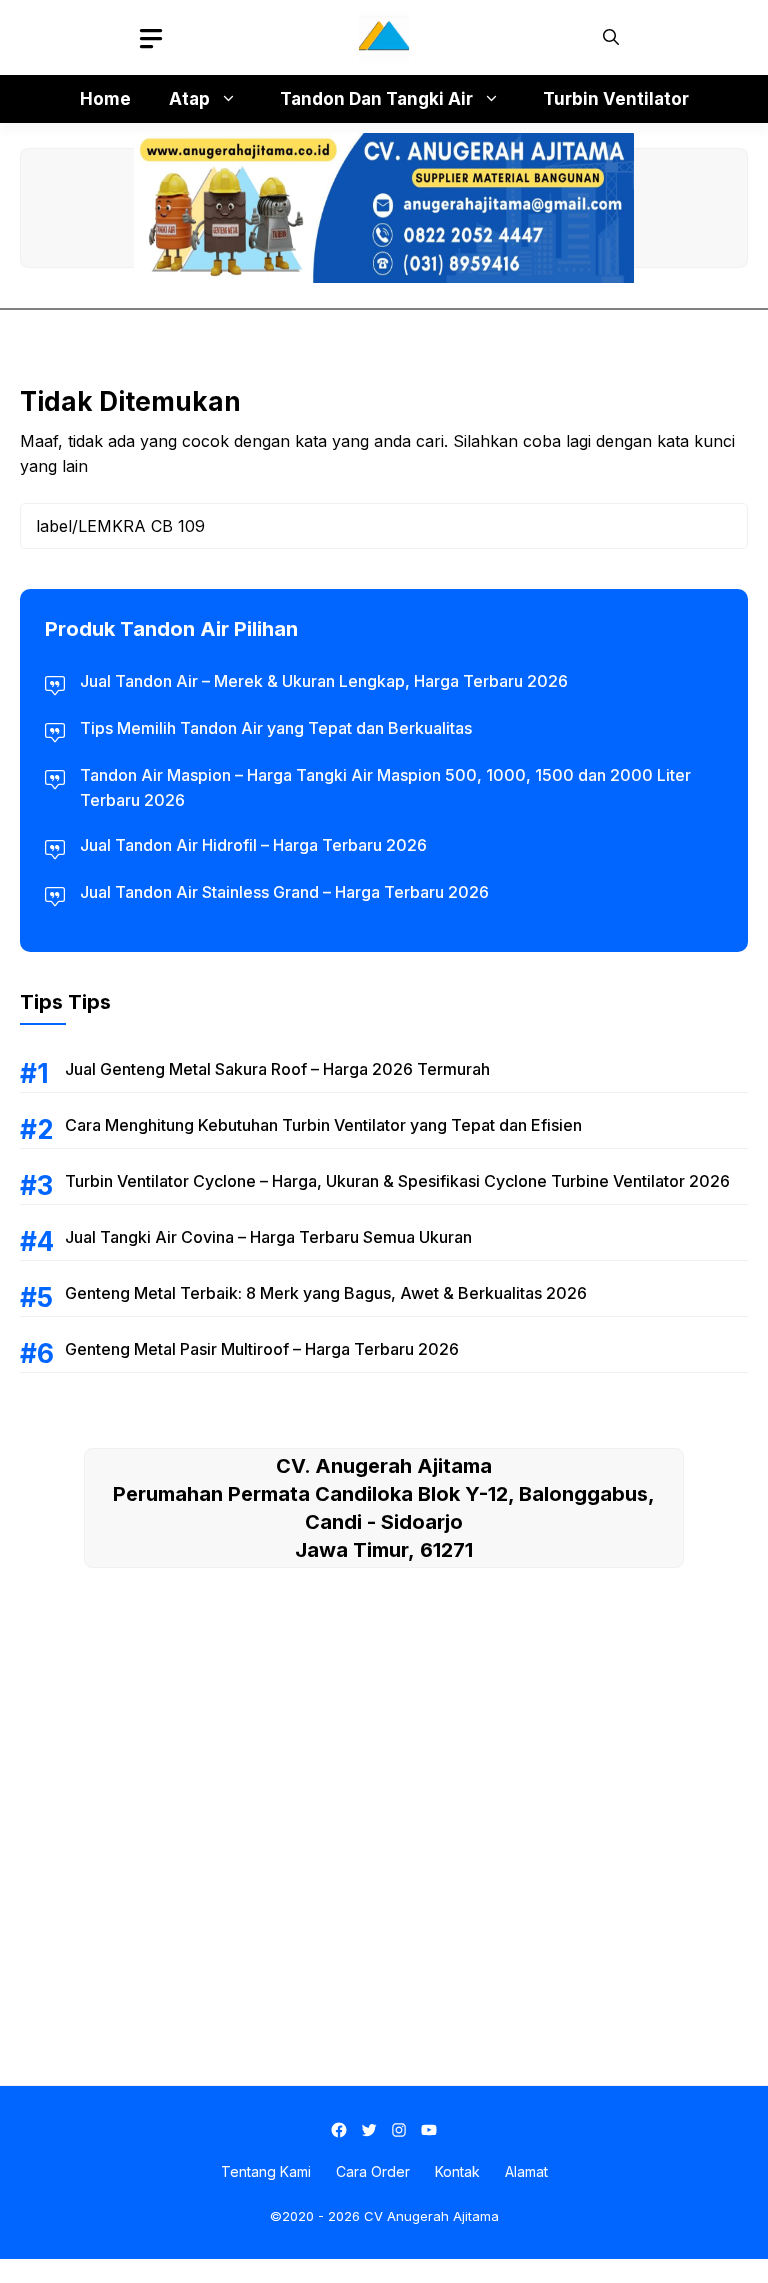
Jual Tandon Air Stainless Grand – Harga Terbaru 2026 (284, 892)
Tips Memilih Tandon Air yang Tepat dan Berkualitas (276, 728)
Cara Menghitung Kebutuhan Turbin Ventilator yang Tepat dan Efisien (323, 1125)
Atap (189, 99)
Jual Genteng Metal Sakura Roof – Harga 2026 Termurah (277, 1069)
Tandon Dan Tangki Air (376, 99)
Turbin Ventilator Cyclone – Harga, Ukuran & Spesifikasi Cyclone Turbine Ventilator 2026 (397, 1181)
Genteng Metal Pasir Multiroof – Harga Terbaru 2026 (262, 1349)
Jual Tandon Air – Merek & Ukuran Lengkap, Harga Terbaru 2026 (324, 681)
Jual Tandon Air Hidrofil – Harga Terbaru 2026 (253, 845)
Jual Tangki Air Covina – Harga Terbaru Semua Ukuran (268, 1237)
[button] (611, 37)
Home (105, 99)
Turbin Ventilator (616, 99)
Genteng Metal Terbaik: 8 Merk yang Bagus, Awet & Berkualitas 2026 (326, 1293)
